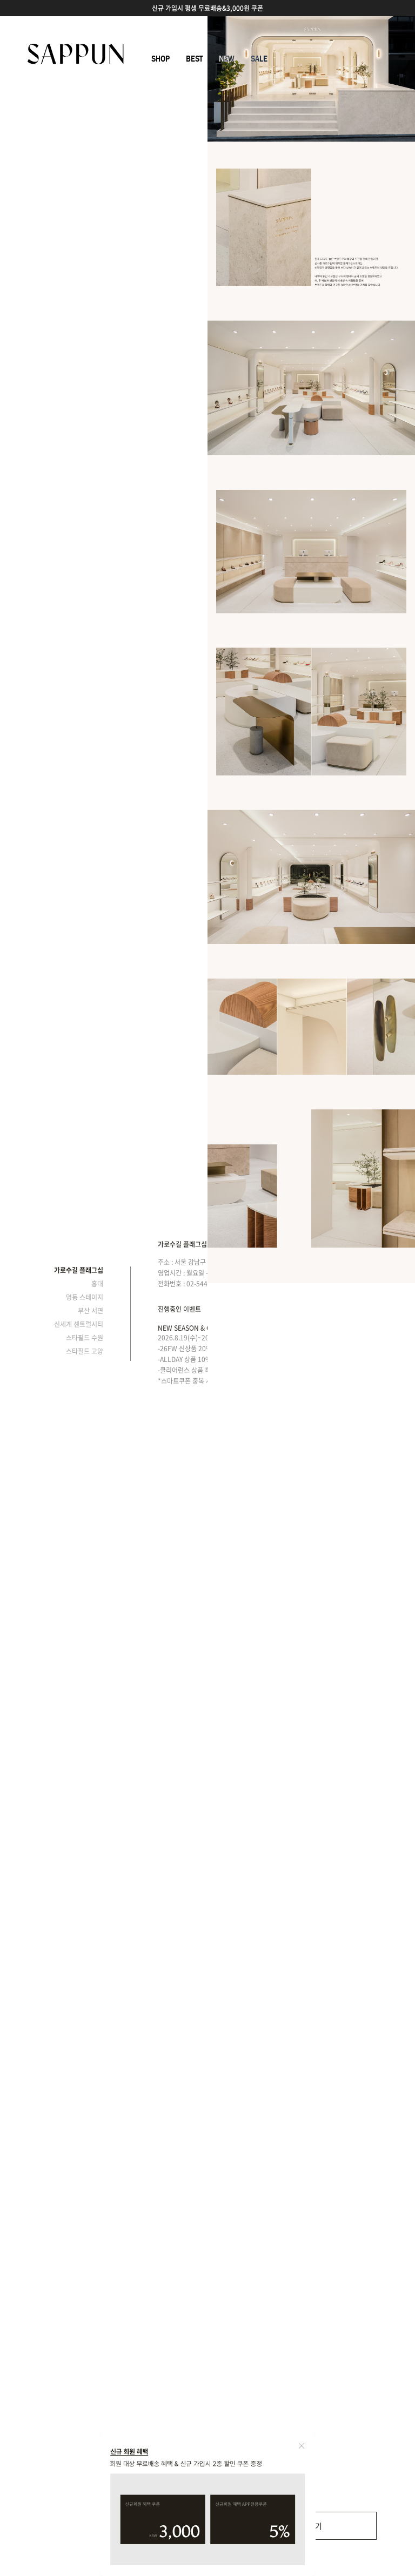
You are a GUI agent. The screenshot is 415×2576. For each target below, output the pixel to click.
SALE (259, 59)
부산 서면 (91, 1311)
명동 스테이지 (85, 1297)
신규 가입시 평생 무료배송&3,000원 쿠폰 (207, 8)
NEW (227, 59)
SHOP (160, 59)
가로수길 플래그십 (79, 1270)
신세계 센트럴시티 (79, 1324)
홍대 (97, 1284)
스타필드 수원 (85, 1338)
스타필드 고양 (85, 1351)
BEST (194, 59)
